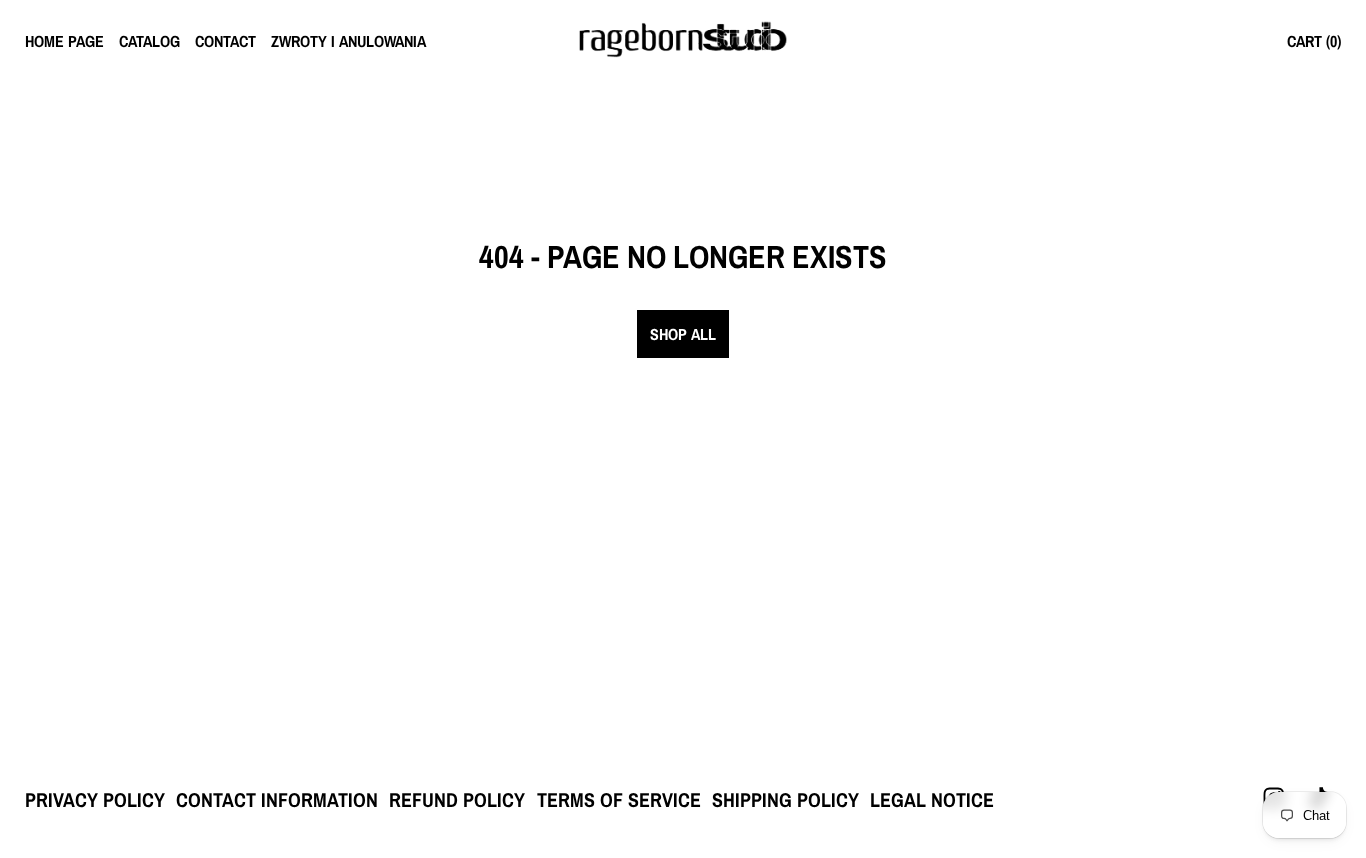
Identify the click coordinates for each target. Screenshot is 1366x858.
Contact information (277, 799)
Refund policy (457, 799)
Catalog (149, 41)
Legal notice (932, 799)
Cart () (1314, 41)
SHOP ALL (683, 334)
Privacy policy (95, 799)
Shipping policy (785, 799)
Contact (225, 41)
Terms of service (619, 799)
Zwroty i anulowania (348, 41)
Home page (64, 41)
